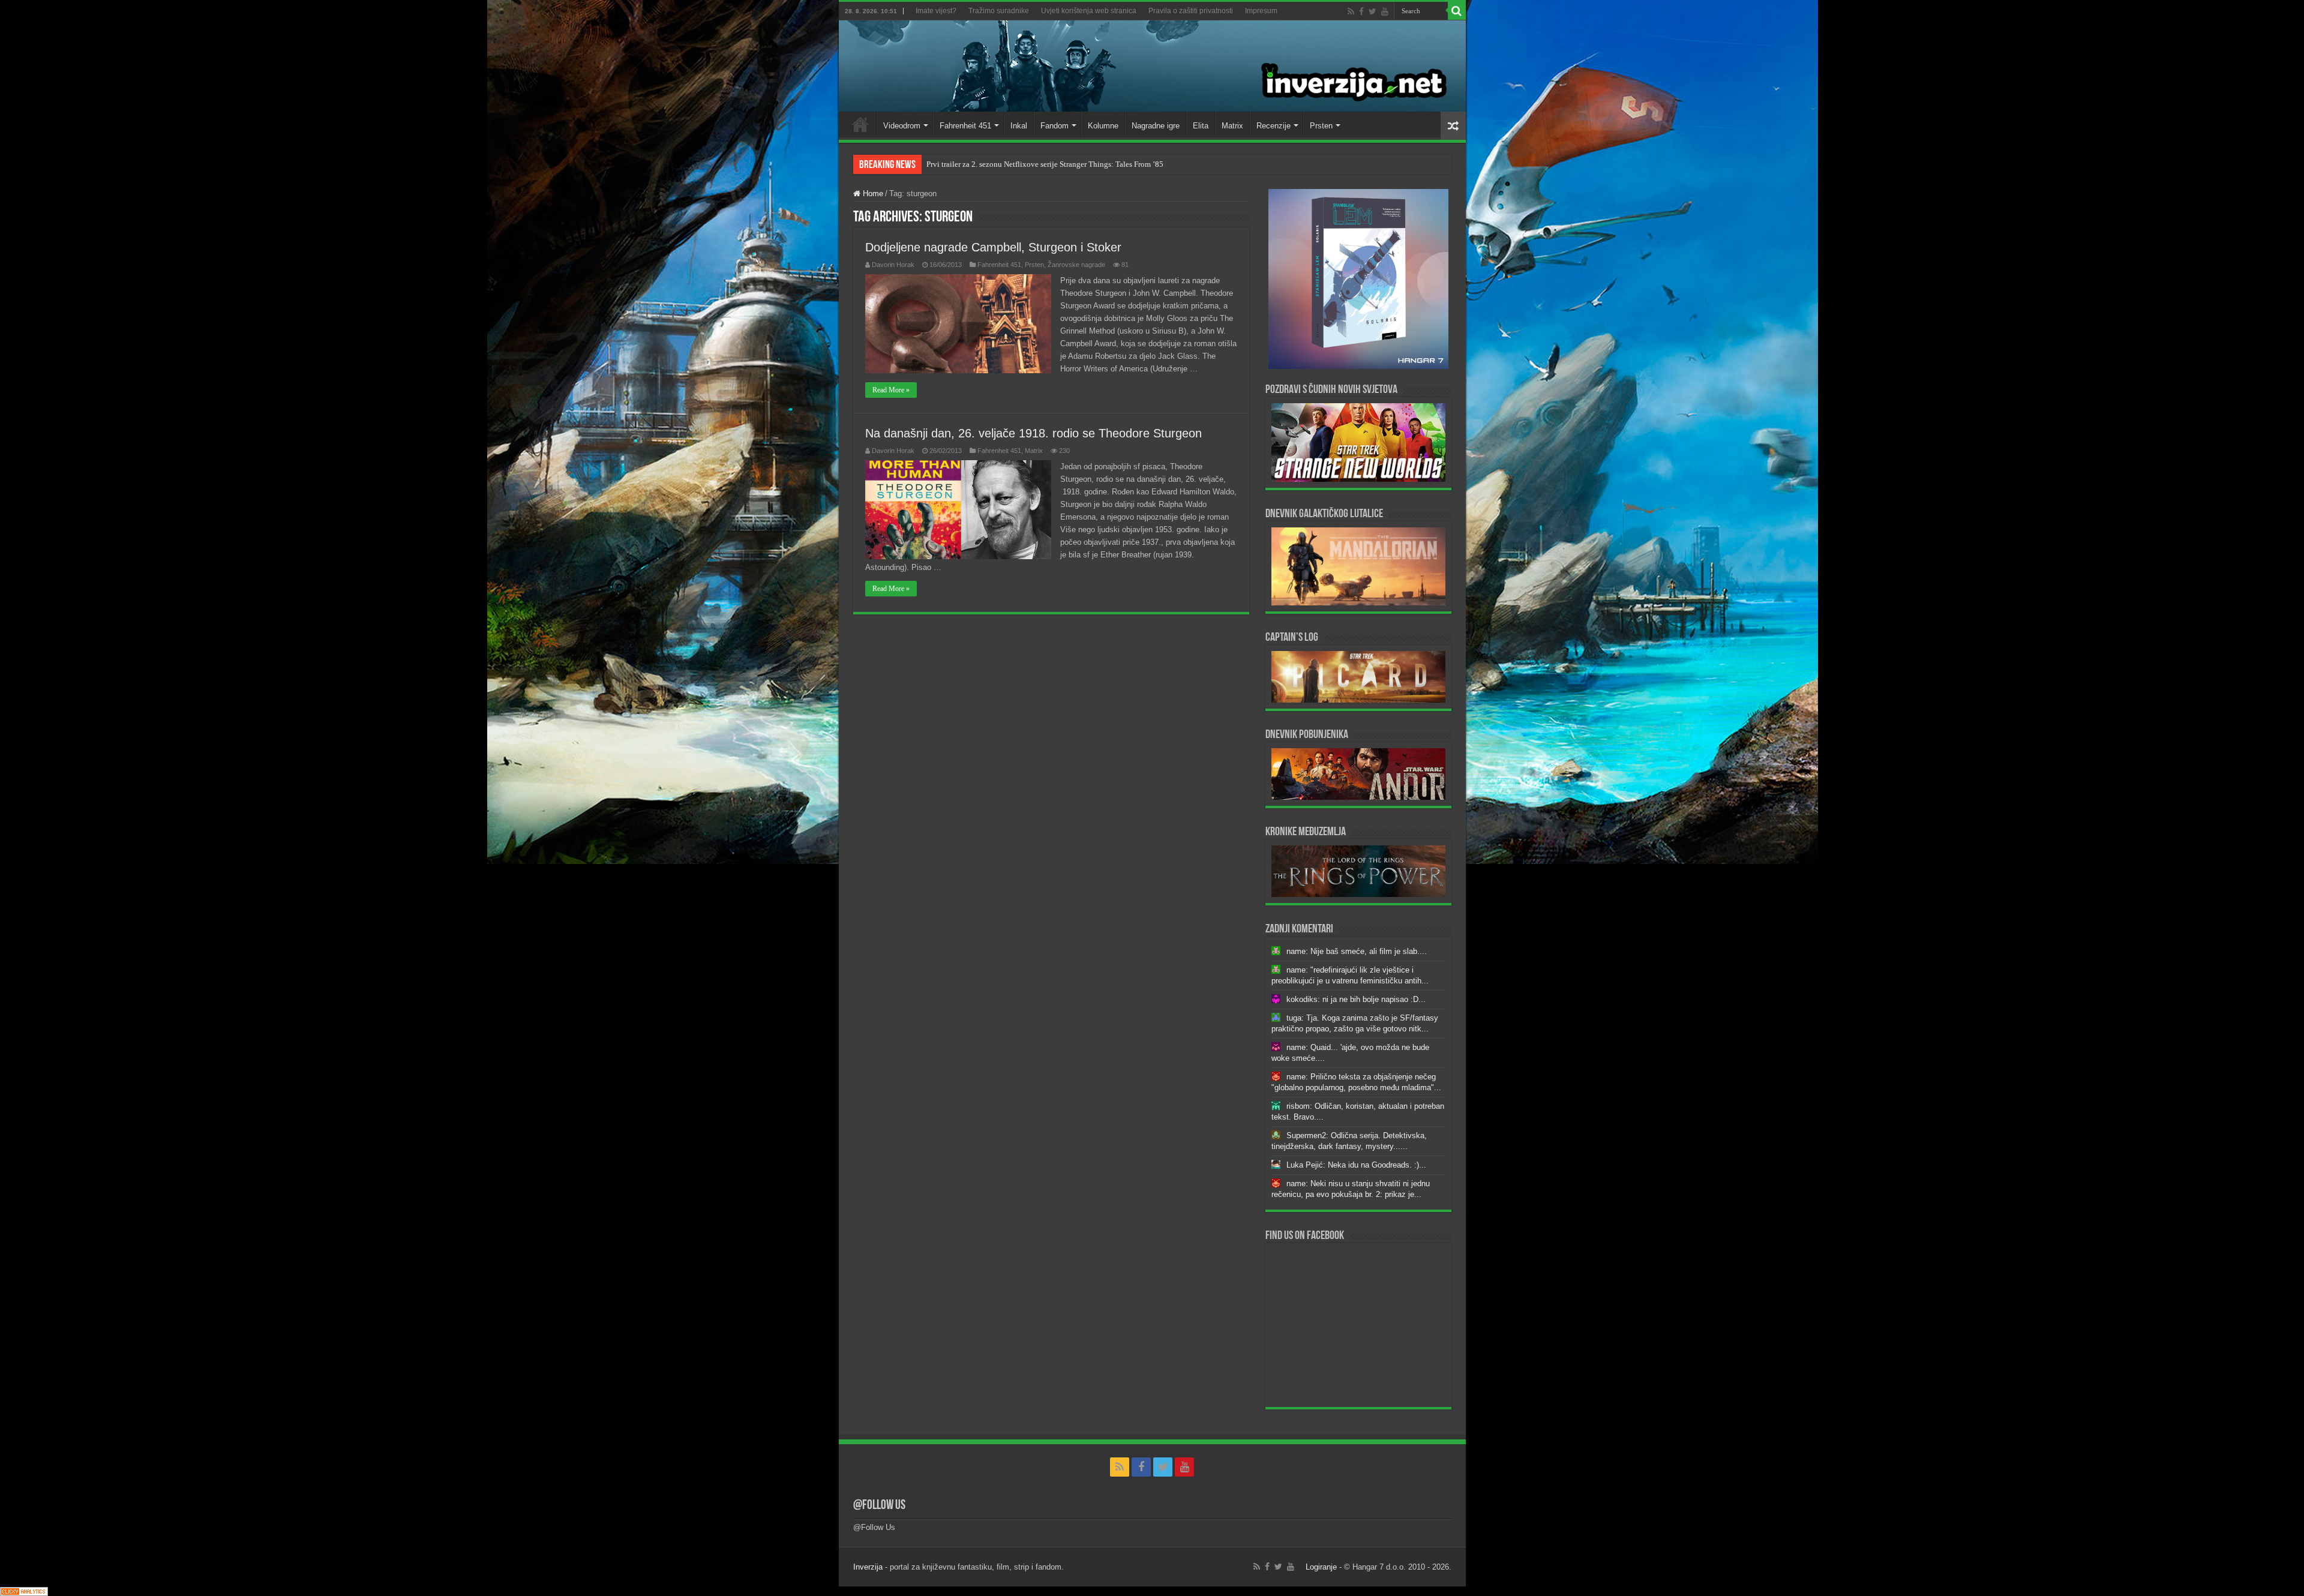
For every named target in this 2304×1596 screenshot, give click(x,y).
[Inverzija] (1152, 66)
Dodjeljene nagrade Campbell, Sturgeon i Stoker (993, 247)
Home (860, 124)
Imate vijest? (936, 11)
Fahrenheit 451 (965, 126)
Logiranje (1321, 1567)
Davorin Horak (893, 265)
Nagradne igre (1156, 126)
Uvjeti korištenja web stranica (1089, 11)
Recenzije (1273, 126)
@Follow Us (879, 1506)
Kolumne (1103, 126)
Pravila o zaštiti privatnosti (1191, 11)
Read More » (891, 390)
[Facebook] (1361, 11)
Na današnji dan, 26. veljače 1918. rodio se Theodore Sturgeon (1033, 433)
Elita (1201, 126)
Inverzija (868, 1567)
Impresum (1261, 11)
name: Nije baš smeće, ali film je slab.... (1357, 951)
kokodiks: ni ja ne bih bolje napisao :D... (1356, 999)
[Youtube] (1385, 11)
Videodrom (902, 126)
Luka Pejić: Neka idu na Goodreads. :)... (1356, 1165)
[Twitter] (1372, 11)
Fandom (1054, 126)
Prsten (1321, 126)
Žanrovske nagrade (1076, 265)
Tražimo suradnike (999, 11)
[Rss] (1351, 11)
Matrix (1232, 126)
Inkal (1019, 126)
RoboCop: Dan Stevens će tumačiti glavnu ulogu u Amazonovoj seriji (1040, 164)
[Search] (1457, 11)
